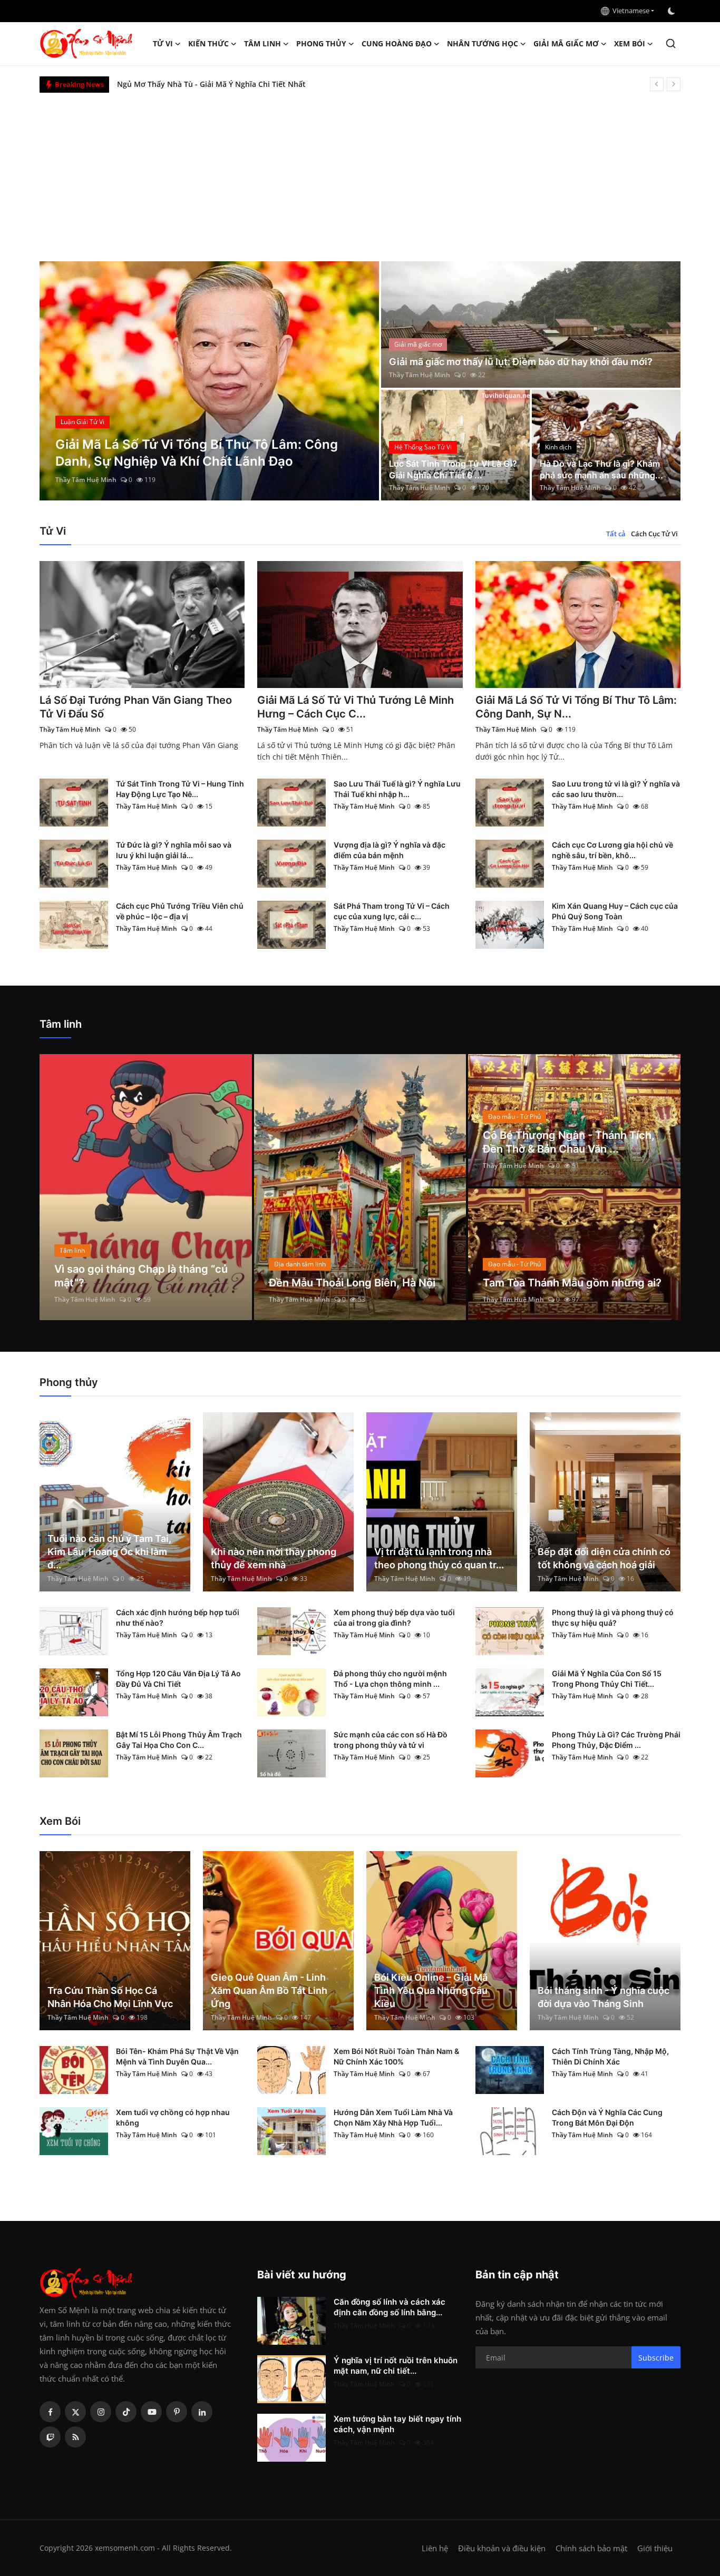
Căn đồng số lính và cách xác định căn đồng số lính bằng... (390, 2307)
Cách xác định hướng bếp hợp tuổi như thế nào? (178, 1618)
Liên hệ (435, 2548)
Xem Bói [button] (630, 43)
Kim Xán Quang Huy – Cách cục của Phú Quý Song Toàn (615, 911)
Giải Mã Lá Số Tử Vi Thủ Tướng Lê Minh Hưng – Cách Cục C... (356, 707)
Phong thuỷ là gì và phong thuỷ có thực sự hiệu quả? (613, 1618)
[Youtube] (151, 2412)
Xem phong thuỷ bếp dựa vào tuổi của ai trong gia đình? (394, 1618)
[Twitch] (50, 2437)
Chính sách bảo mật (591, 2548)
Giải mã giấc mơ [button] (566, 43)
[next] (674, 84)
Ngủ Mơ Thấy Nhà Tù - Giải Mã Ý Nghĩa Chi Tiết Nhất (211, 84)
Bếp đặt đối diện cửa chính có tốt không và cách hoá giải (604, 1558)
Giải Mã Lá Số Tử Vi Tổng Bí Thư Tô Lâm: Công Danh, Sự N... (576, 707)
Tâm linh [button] (262, 43)
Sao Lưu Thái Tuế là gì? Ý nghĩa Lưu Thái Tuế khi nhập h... (397, 789)
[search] (671, 43)
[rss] (75, 2437)
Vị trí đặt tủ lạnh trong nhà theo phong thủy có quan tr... (439, 1558)
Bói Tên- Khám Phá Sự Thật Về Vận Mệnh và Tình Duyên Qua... (177, 2056)
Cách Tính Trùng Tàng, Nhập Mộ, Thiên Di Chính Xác (610, 2056)
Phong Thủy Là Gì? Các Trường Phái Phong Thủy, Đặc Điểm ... (616, 1740)
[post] (210, 381)
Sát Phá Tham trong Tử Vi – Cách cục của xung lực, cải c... (392, 911)
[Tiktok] (126, 2412)
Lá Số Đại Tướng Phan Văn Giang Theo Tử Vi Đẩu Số (136, 707)
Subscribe (656, 2358)
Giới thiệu (655, 2548)
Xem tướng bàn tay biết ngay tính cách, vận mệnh (397, 2424)
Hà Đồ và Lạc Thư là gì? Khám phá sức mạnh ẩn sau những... (601, 469)
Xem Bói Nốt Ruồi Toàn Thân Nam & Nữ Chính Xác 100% (396, 2056)
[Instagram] (101, 2412)
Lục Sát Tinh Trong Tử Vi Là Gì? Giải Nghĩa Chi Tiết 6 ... (453, 469)
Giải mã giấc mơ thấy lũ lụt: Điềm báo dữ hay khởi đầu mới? (521, 362)
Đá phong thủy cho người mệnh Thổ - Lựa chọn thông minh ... (390, 1679)
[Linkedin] (202, 2412)
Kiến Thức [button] (208, 43)
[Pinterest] (177, 2412)
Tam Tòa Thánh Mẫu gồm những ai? (572, 1283)
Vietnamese (629, 11)
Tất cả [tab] (616, 534)
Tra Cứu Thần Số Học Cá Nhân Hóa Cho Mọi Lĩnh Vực (110, 1997)
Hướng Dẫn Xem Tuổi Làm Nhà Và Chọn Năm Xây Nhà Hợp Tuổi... (393, 2117)
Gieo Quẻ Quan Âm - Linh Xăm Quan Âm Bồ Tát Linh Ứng (269, 1990)
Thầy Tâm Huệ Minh (86, 480)
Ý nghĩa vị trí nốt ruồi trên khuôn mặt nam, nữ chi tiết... (396, 2366)
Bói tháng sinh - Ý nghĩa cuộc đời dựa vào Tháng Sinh (604, 1997)
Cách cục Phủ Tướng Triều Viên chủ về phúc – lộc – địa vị (180, 911)
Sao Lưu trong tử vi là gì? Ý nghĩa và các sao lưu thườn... (616, 789)
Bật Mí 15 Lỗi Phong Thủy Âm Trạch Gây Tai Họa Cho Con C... (179, 1740)
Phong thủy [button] (321, 43)
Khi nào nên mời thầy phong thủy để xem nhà (274, 1558)
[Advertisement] (360, 172)
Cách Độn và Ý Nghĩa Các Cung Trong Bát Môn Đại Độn (607, 2117)
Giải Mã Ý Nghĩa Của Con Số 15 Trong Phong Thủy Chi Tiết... (607, 1679)
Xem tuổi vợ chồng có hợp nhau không (173, 2117)
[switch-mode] (673, 11)
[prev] (657, 84)
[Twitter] (75, 2412)
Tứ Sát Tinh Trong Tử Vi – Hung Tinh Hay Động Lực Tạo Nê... (180, 789)
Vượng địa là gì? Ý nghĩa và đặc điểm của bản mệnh (390, 850)
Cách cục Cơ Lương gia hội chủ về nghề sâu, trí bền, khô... (612, 850)
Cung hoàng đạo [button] (397, 43)
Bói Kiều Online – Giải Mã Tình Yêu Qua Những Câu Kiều (431, 1990)
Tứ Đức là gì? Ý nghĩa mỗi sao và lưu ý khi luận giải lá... (174, 850)
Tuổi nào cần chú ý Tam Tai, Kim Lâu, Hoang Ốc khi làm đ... (109, 1552)
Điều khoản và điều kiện (502, 2548)
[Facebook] (50, 2412)
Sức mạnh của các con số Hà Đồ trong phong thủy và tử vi (391, 1740)
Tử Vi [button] (163, 43)
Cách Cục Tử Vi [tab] (654, 534)
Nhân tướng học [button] (483, 43)
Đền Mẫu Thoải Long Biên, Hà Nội (352, 1283)
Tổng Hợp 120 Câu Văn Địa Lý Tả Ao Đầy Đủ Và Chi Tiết (178, 1679)
